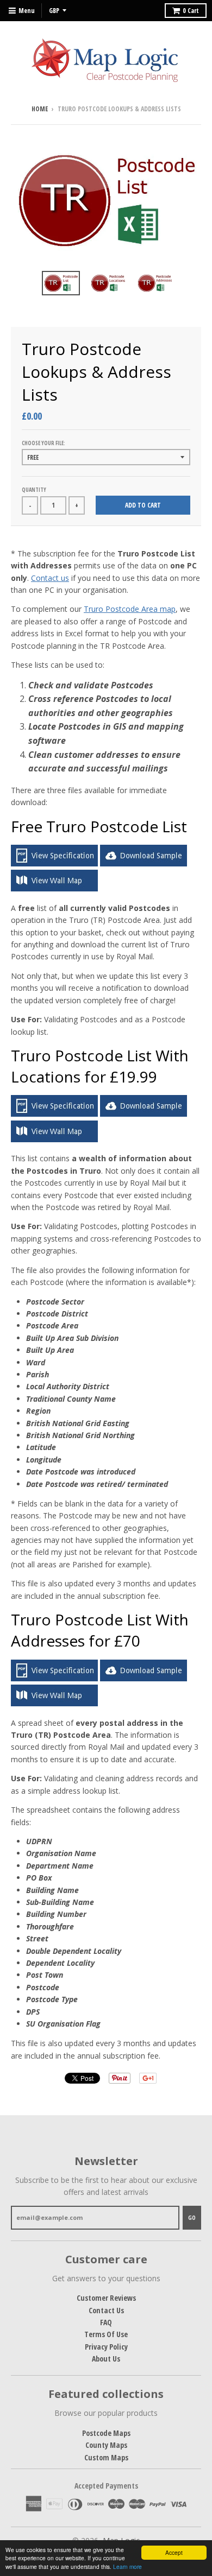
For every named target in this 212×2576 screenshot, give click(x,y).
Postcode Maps (106, 2433)
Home (40, 109)
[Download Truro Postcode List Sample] (144, 863)
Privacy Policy (106, 2347)
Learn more (127, 2566)
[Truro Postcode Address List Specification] (54, 1678)
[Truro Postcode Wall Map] (54, 888)
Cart (191, 11)
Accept (174, 2552)
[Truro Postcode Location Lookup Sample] (144, 1114)
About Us (106, 2359)
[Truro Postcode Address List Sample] (144, 1678)
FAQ (106, 2322)
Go (192, 2217)
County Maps (106, 2445)
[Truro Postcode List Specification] (54, 863)
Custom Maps (106, 2457)
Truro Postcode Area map (130, 609)
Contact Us (106, 2310)
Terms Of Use (106, 2334)
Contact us (50, 578)
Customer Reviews (106, 2298)
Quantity (34, 490)
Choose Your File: (43, 443)
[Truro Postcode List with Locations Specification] (54, 1114)
